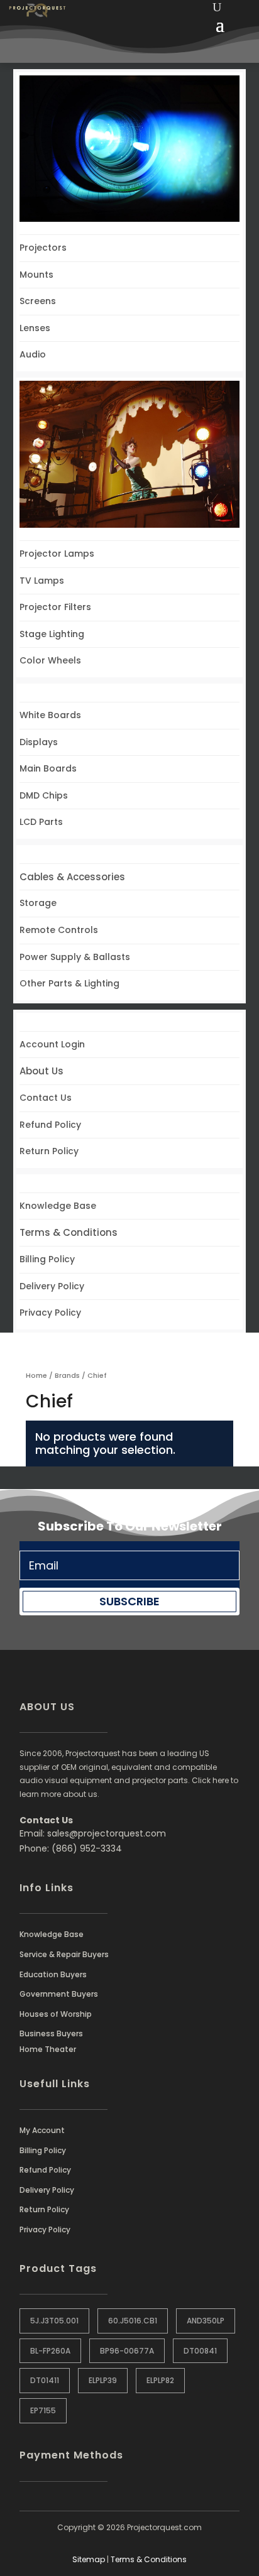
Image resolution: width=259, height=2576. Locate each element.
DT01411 (45, 2380)
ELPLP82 (160, 2380)
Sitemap (89, 2559)
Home (36, 1375)
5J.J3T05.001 (54, 2321)
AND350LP (206, 2321)
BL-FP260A (50, 2351)
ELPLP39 (103, 2380)
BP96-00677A (127, 2351)
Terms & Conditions (149, 2559)
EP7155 (43, 2410)
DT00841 (200, 2351)
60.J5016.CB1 (133, 2321)
